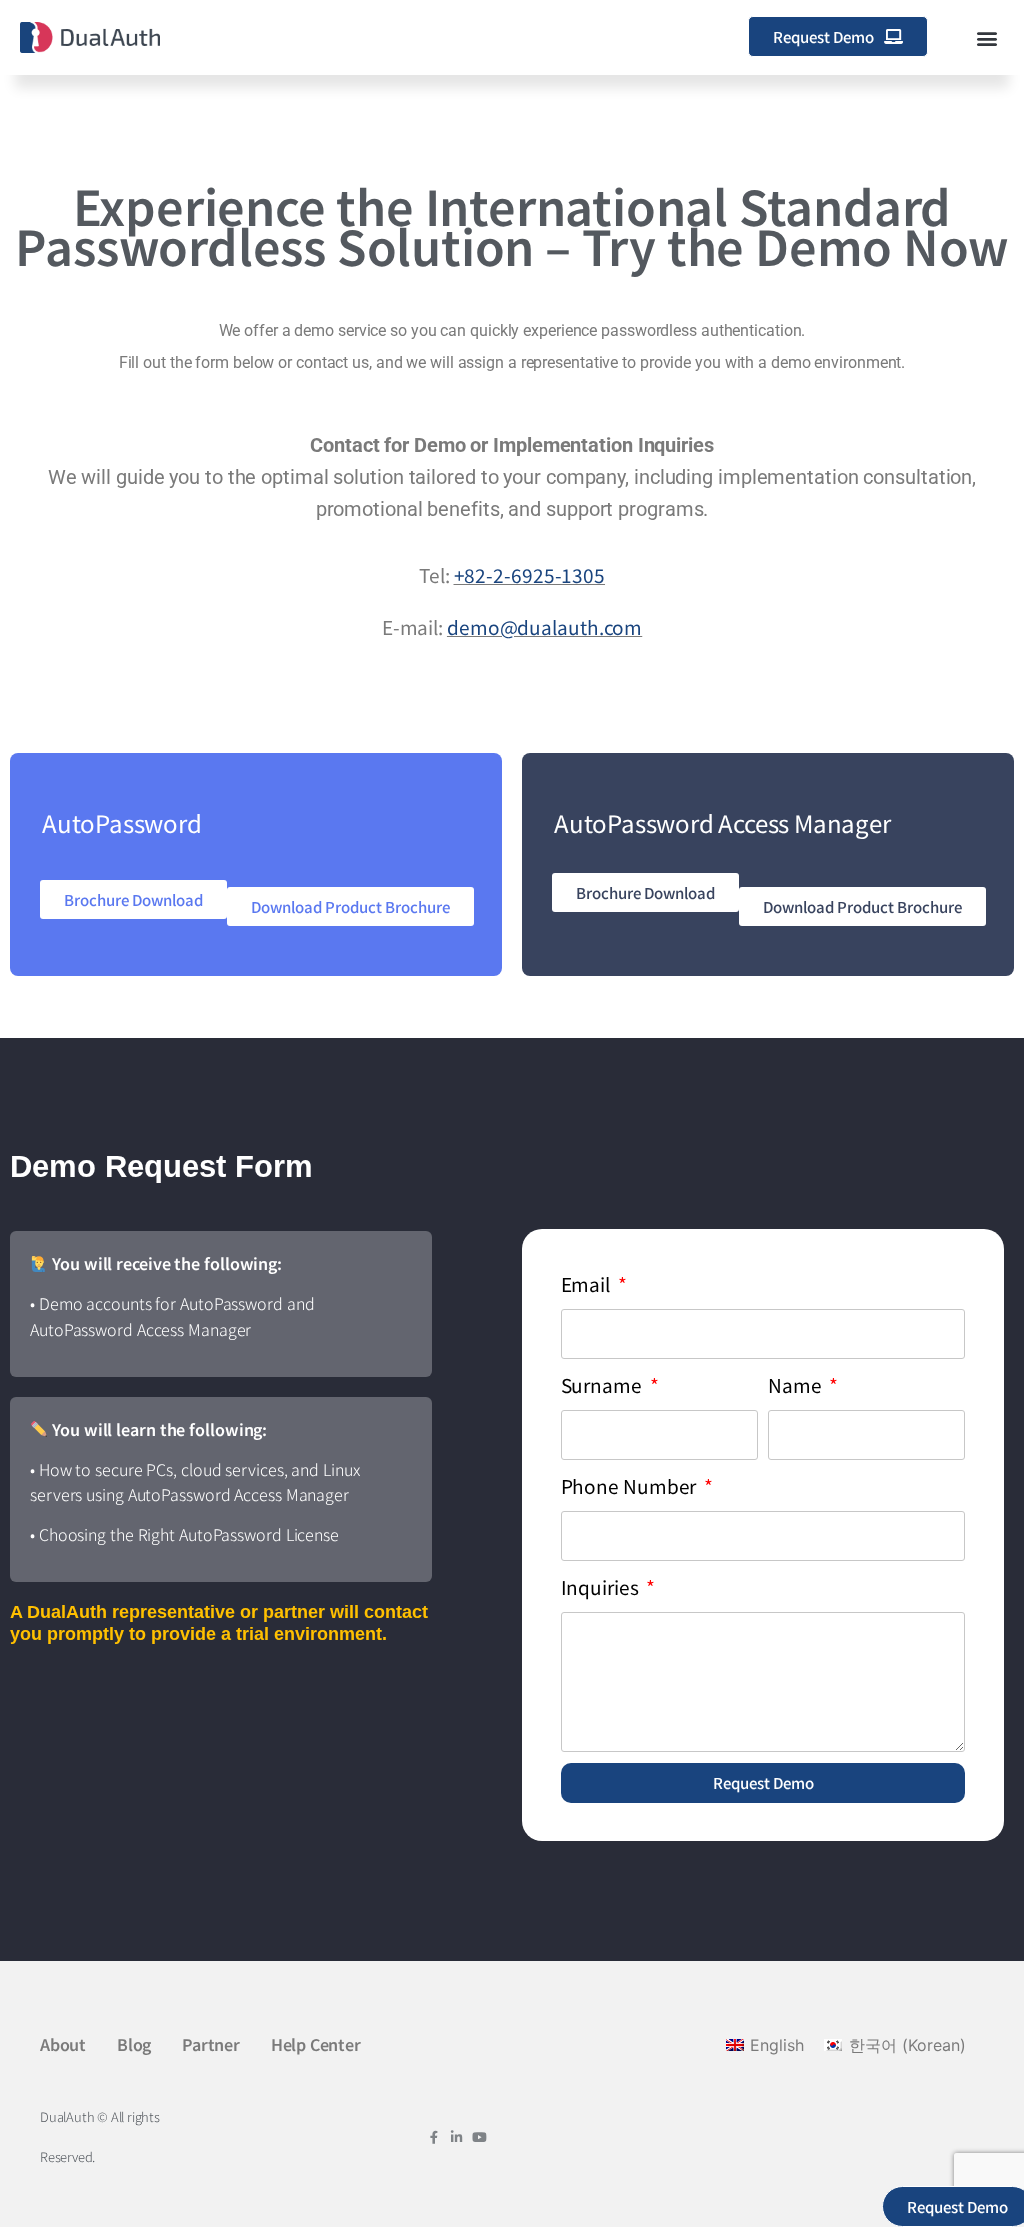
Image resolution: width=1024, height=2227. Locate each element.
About (63, 2044)
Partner (211, 2044)
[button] (987, 37)
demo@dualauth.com (544, 626)
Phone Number (631, 1485)
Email (587, 1283)
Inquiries (602, 1586)
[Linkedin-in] (456, 2137)
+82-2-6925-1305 (530, 574)
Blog (134, 2044)
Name (797, 1384)
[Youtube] (479, 2137)
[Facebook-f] (433, 2137)
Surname (603, 1384)
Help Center (316, 2044)
